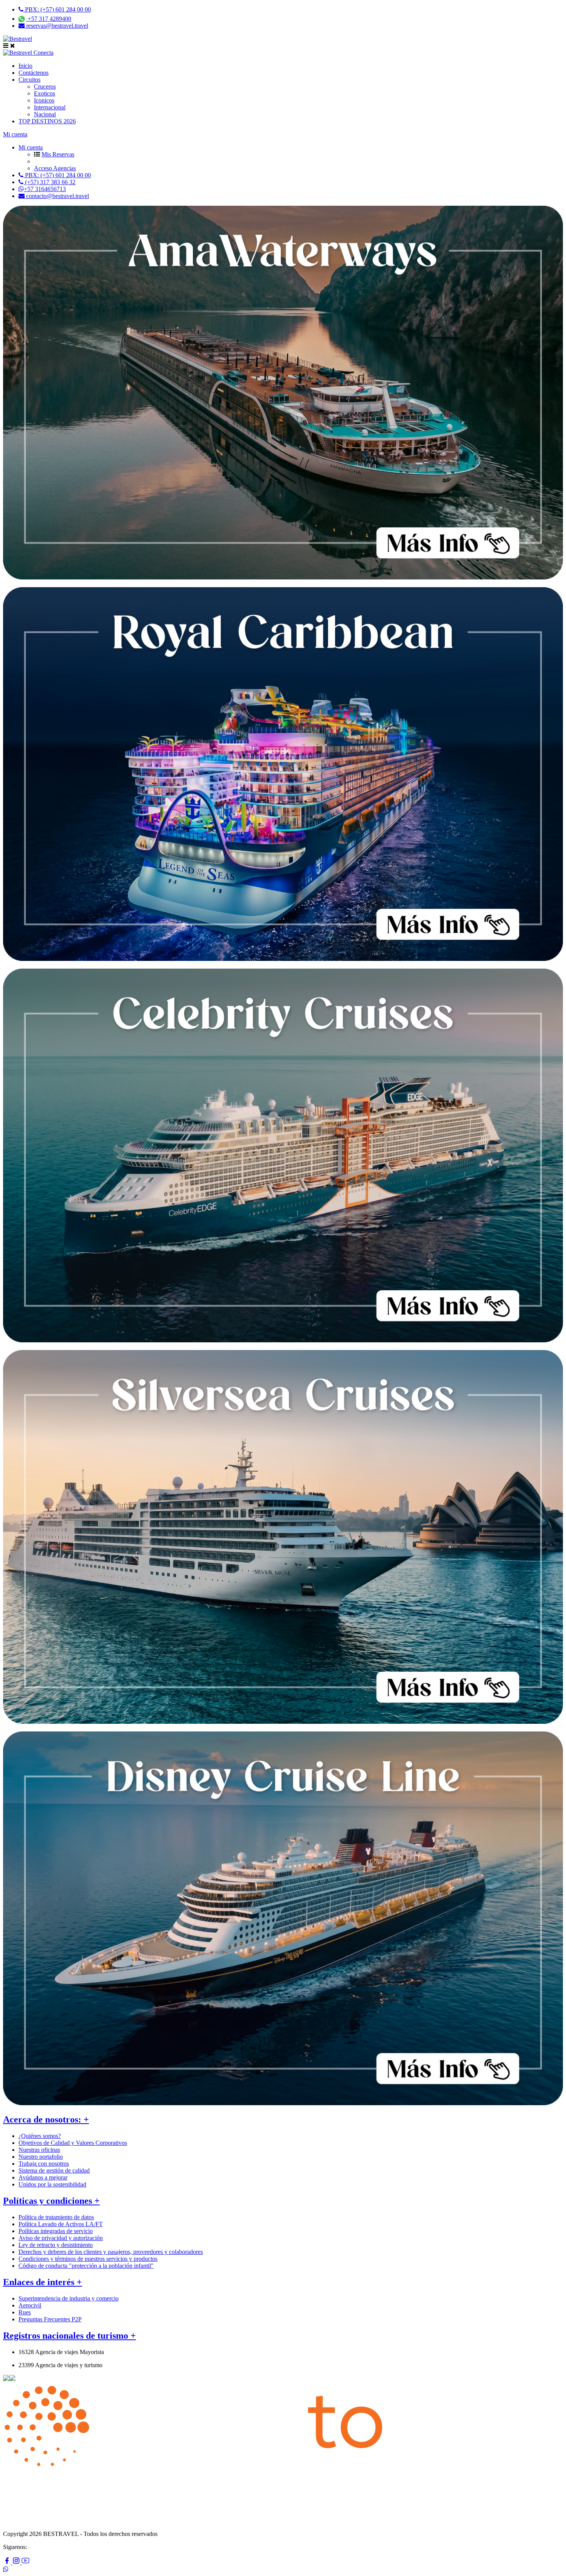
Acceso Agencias (55, 168)
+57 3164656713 (45, 189)
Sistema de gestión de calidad (54, 2170)
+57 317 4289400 (49, 19)
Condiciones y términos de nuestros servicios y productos (88, 2259)
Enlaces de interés (43, 2282)
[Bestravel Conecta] (28, 53)
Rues (25, 2312)
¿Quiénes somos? (40, 2136)
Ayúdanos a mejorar (43, 2177)
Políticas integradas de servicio (56, 2231)
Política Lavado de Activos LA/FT (61, 2224)
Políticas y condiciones (51, 2201)
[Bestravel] (18, 39)
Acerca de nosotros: (46, 2119)
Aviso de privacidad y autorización (61, 2238)
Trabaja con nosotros (44, 2164)
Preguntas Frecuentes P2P (50, 2319)
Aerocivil (30, 2305)
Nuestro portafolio (41, 2157)
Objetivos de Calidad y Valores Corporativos (73, 2143)
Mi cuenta (15, 134)
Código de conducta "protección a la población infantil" (86, 2266)
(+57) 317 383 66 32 (49, 182)
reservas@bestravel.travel (56, 26)
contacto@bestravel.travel (57, 196)
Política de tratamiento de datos (56, 2217)
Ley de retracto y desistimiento (56, 2245)
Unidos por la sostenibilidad (52, 2184)
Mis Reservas (58, 154)
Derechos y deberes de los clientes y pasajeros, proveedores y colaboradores (111, 2252)
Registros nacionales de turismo (69, 2336)
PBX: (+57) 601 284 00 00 (57, 9)
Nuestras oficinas (39, 2150)
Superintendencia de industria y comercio (69, 2298)
